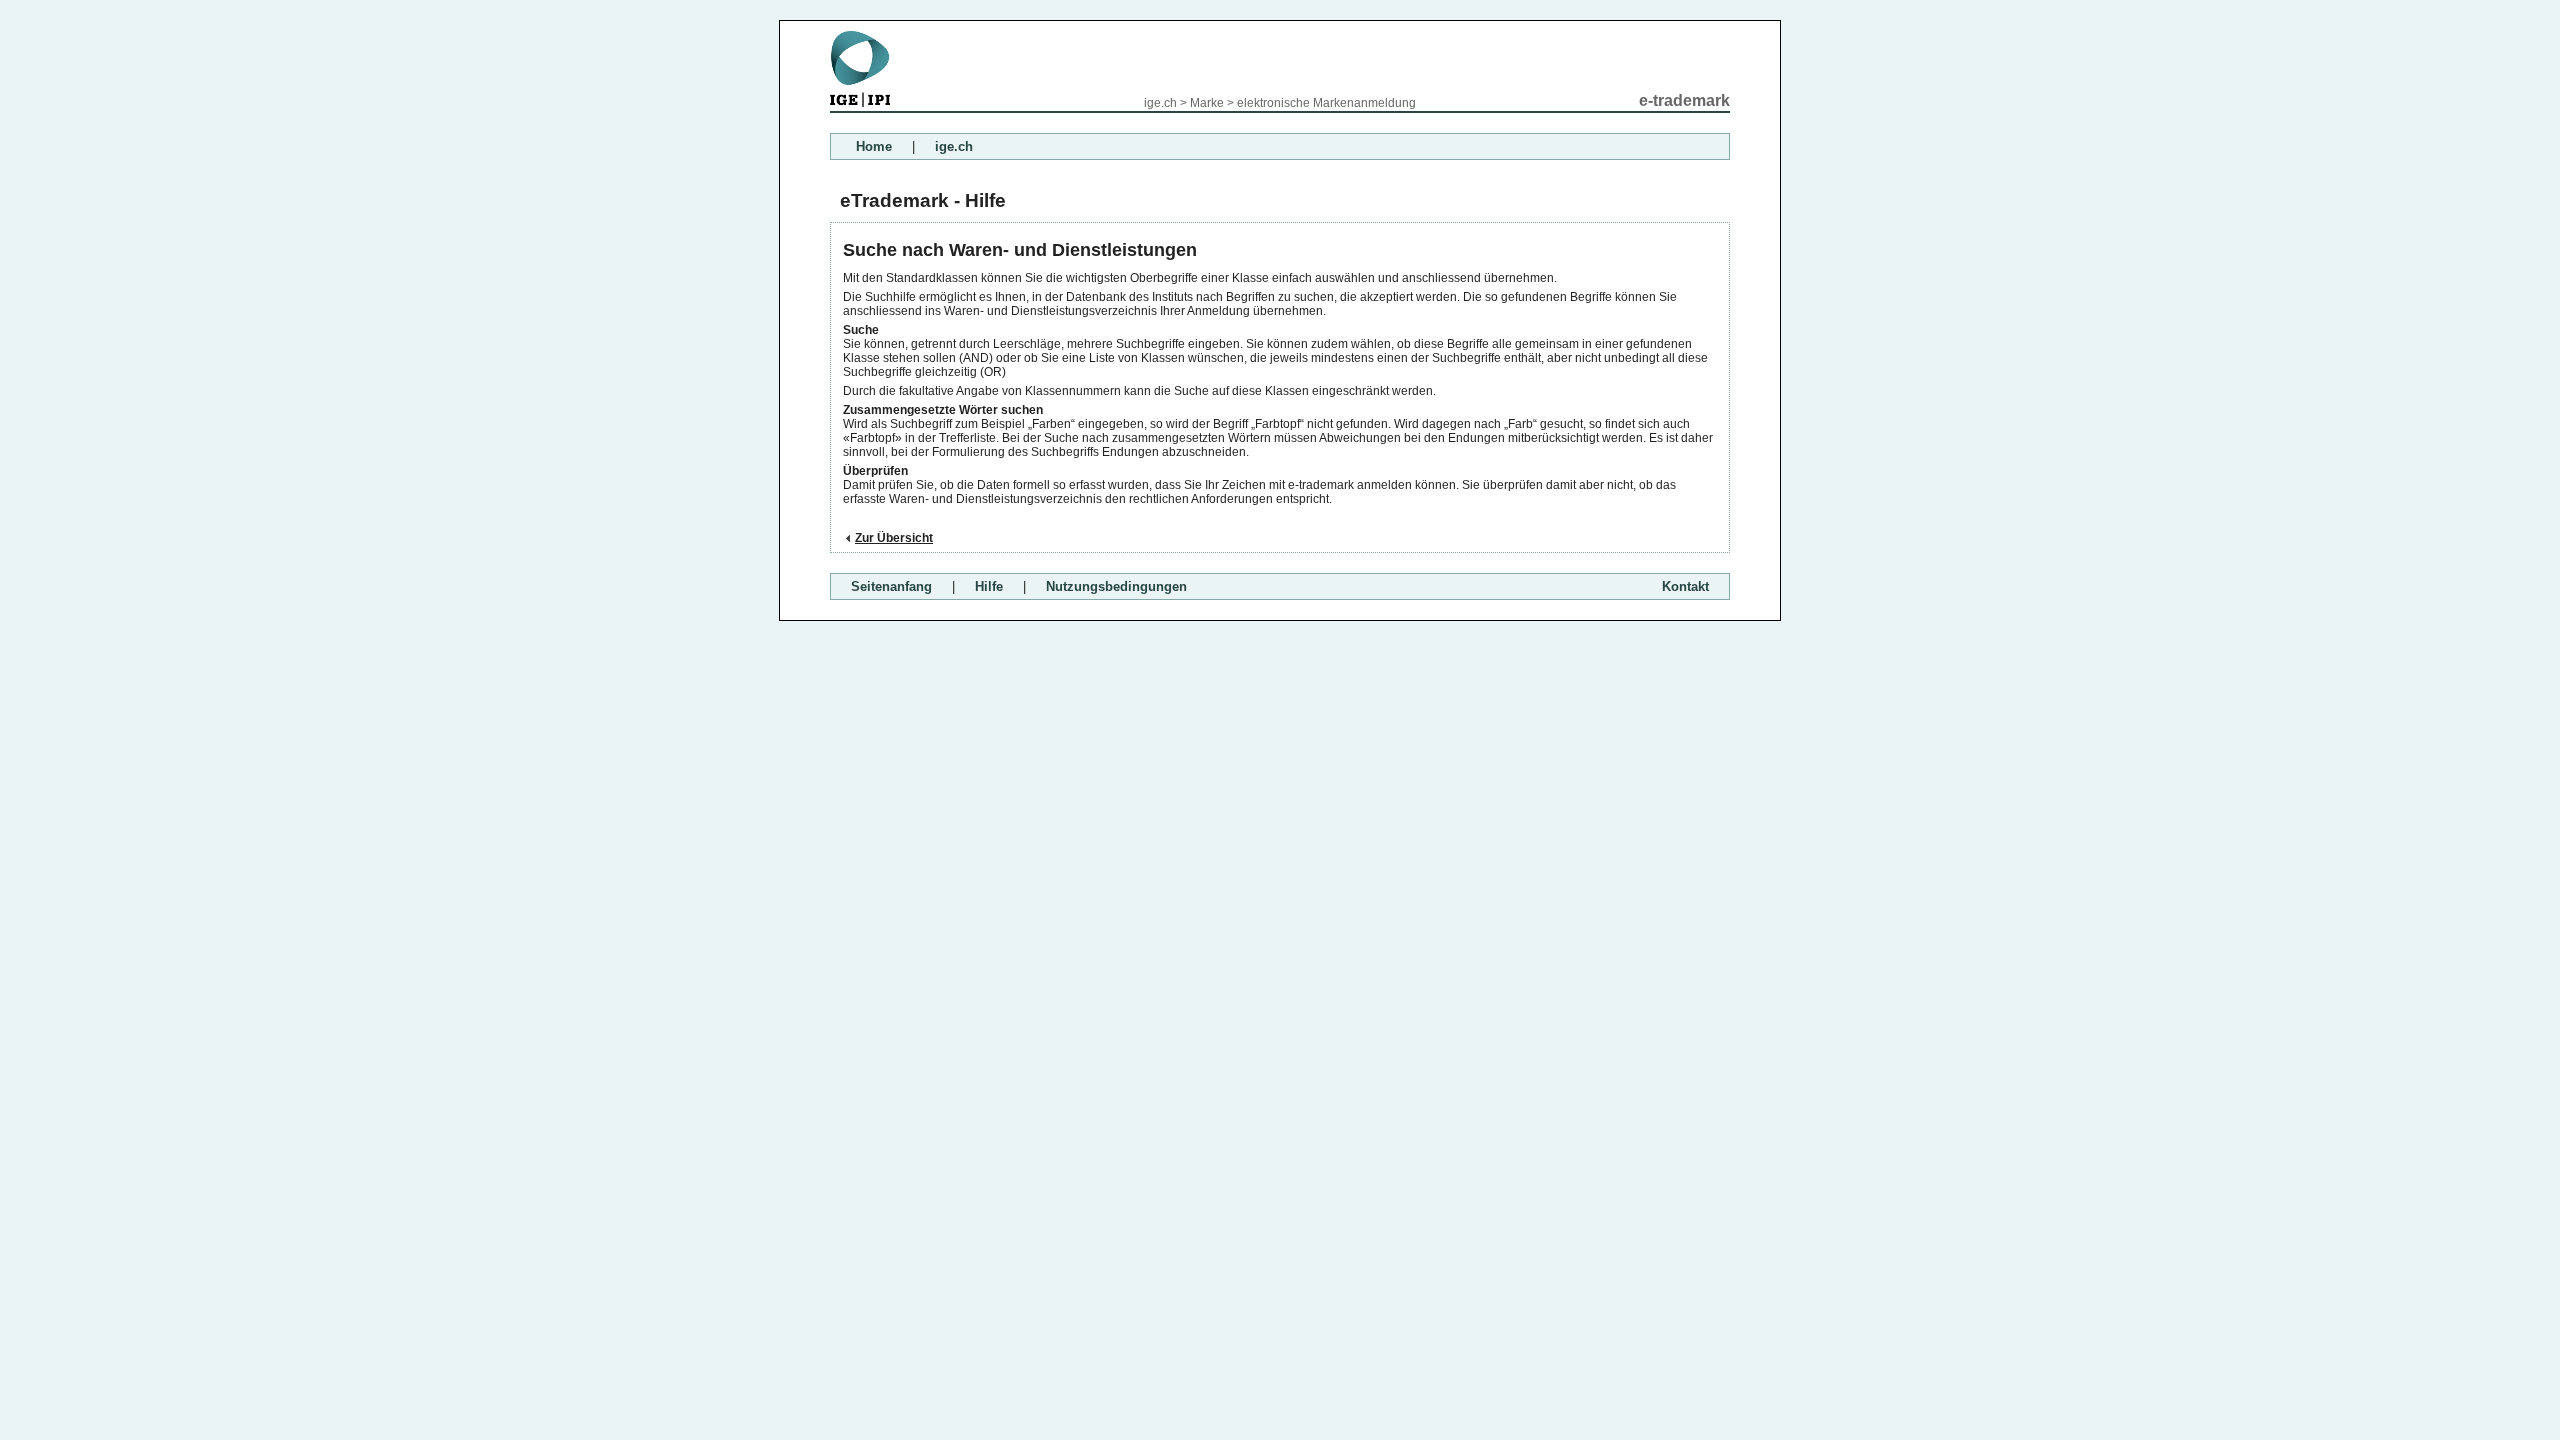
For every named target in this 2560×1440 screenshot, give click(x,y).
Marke (1207, 103)
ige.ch (1160, 103)
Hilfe (989, 586)
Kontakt (1685, 586)
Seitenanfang (891, 586)
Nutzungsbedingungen (1116, 586)
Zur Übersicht (894, 538)
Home (874, 146)
